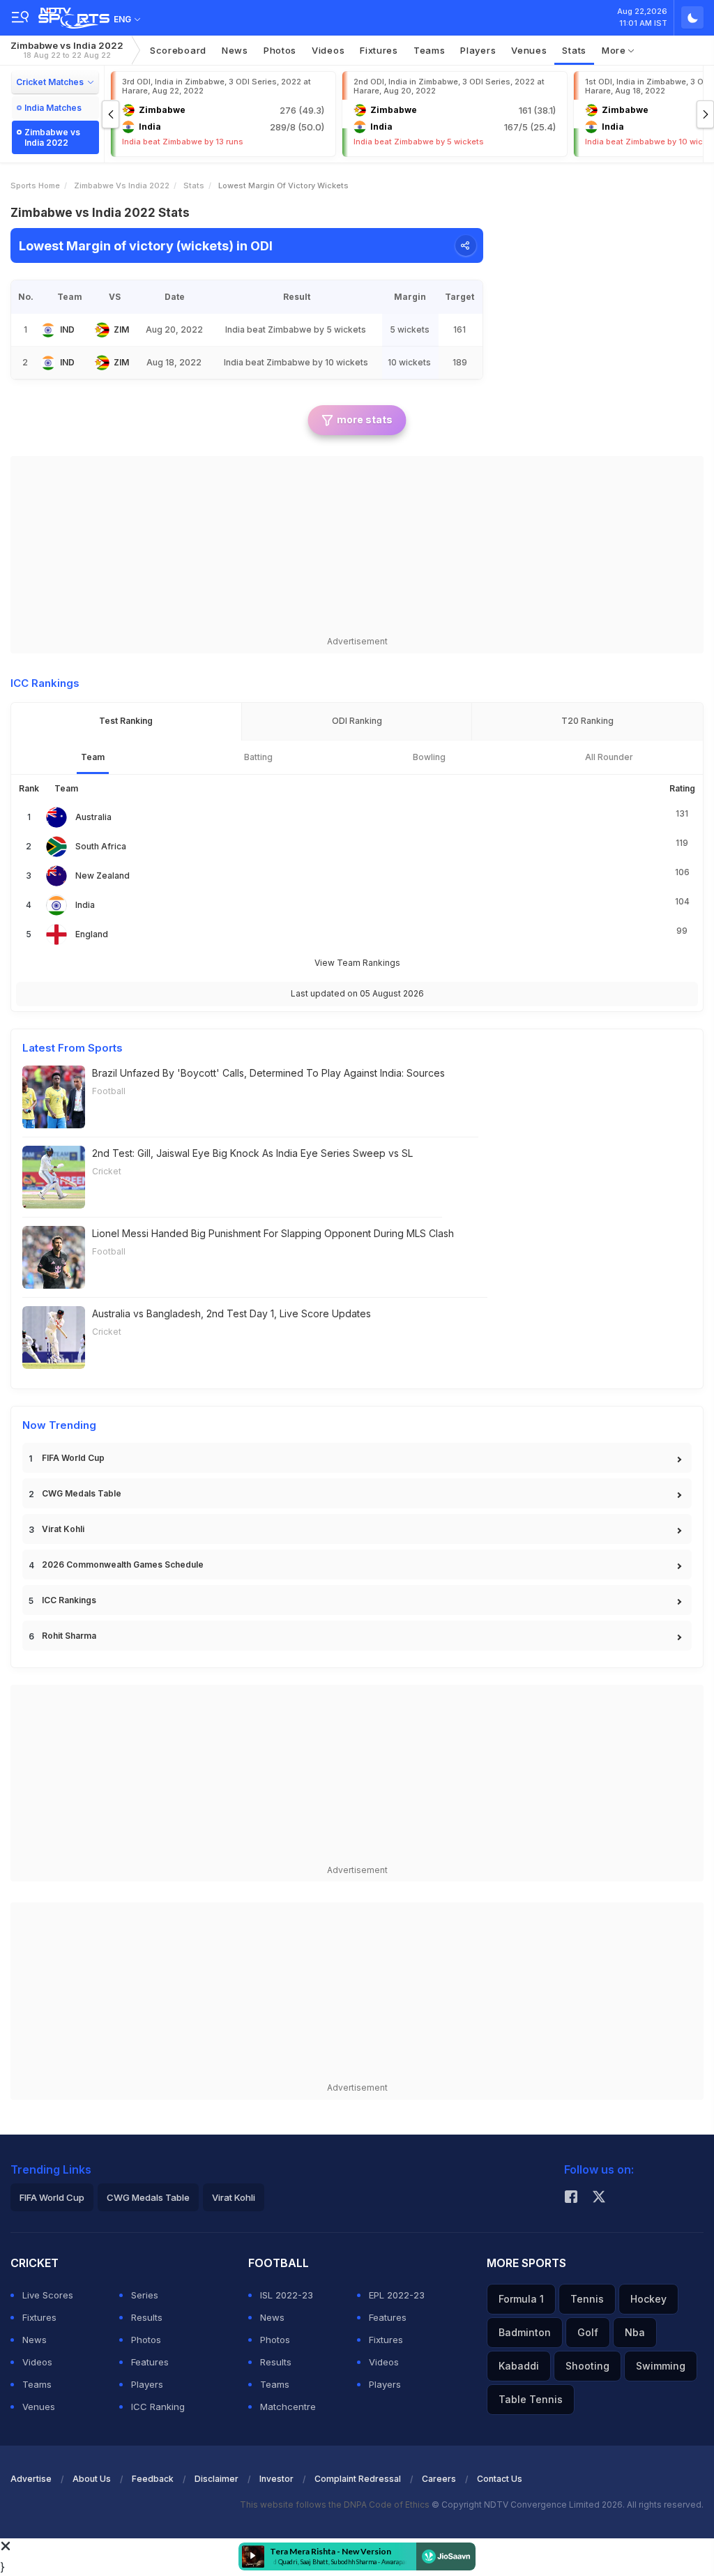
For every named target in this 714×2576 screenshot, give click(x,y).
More (615, 50)
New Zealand (102, 876)
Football (109, 1091)
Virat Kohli (63, 1529)
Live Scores (48, 2295)
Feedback (153, 2479)
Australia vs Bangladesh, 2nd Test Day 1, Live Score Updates (231, 1313)
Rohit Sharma (69, 1636)
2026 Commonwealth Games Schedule (123, 1564)
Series (145, 2295)
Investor (276, 2479)
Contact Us (500, 2479)
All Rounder (609, 757)
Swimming (661, 2366)
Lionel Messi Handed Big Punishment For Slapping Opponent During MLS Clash (273, 1233)
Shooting (587, 2366)
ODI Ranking (357, 721)
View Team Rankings (357, 963)
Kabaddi (519, 2366)
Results (147, 2317)
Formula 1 (521, 2299)
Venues (529, 50)
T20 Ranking (587, 721)
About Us (92, 2479)
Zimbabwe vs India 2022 (67, 50)
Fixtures (379, 50)
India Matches (53, 108)
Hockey (648, 2299)
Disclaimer (217, 2479)
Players (147, 2384)
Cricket (107, 1171)
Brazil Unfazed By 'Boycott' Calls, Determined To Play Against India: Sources (268, 1073)
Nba (635, 2332)
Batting (258, 757)
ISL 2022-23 (287, 2295)
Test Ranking (126, 721)
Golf (588, 2332)
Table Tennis (531, 2399)
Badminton (525, 2332)
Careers (439, 2479)
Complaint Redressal (358, 2479)
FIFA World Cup (73, 1458)
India (85, 905)
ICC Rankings (69, 1600)
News (235, 50)
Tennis (587, 2299)
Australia (93, 817)
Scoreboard (178, 50)
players (478, 50)
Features (150, 2362)
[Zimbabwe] (102, 330)
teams (430, 50)
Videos (328, 50)
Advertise (31, 2479)
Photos (280, 50)
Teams (37, 2384)
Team (93, 757)
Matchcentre (288, 2407)
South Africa (101, 846)
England (92, 934)
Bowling (429, 757)
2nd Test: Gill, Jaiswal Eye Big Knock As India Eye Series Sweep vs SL (252, 1153)
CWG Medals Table (82, 1493)
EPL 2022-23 (397, 2295)
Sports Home (35, 185)
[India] (48, 330)
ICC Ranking (158, 2407)
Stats (574, 50)
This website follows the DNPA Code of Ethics (336, 2505)
